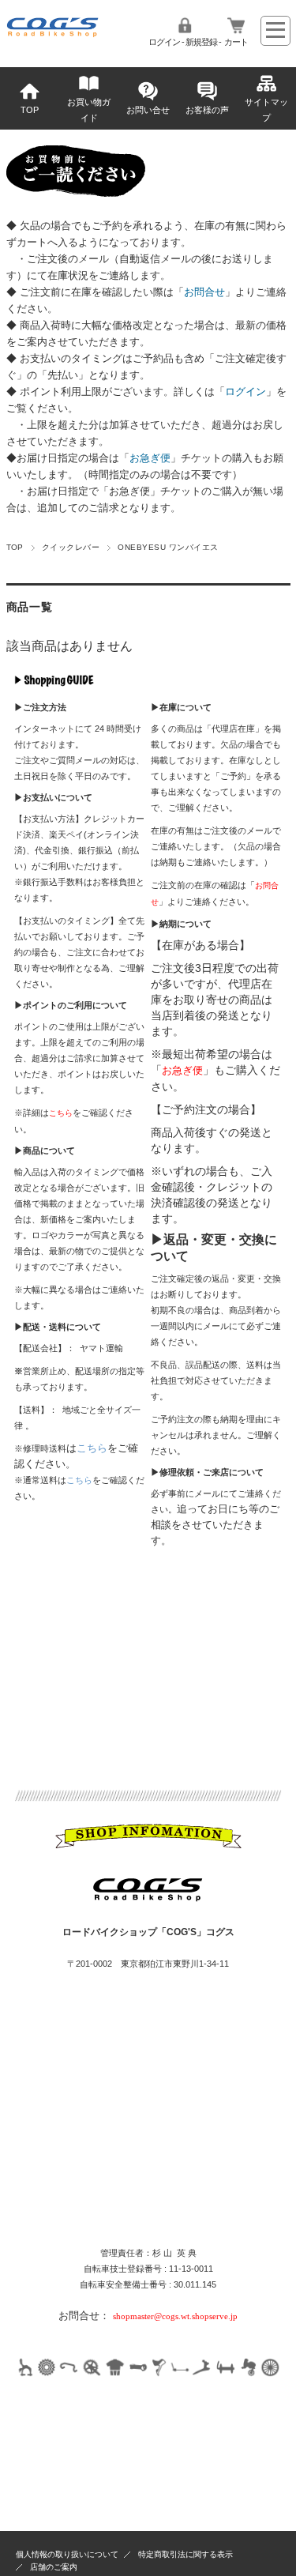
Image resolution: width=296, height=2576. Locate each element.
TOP (30, 110)
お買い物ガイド (89, 110)
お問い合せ (148, 110)
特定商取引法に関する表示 (185, 2554)
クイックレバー (71, 547)
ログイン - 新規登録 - (185, 42)
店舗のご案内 (54, 2567)
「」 (204, 292)
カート (236, 42)
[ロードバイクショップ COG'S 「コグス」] (53, 34)
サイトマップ (266, 110)
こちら (92, 1448)
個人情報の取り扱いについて (67, 2554)
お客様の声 (207, 110)
